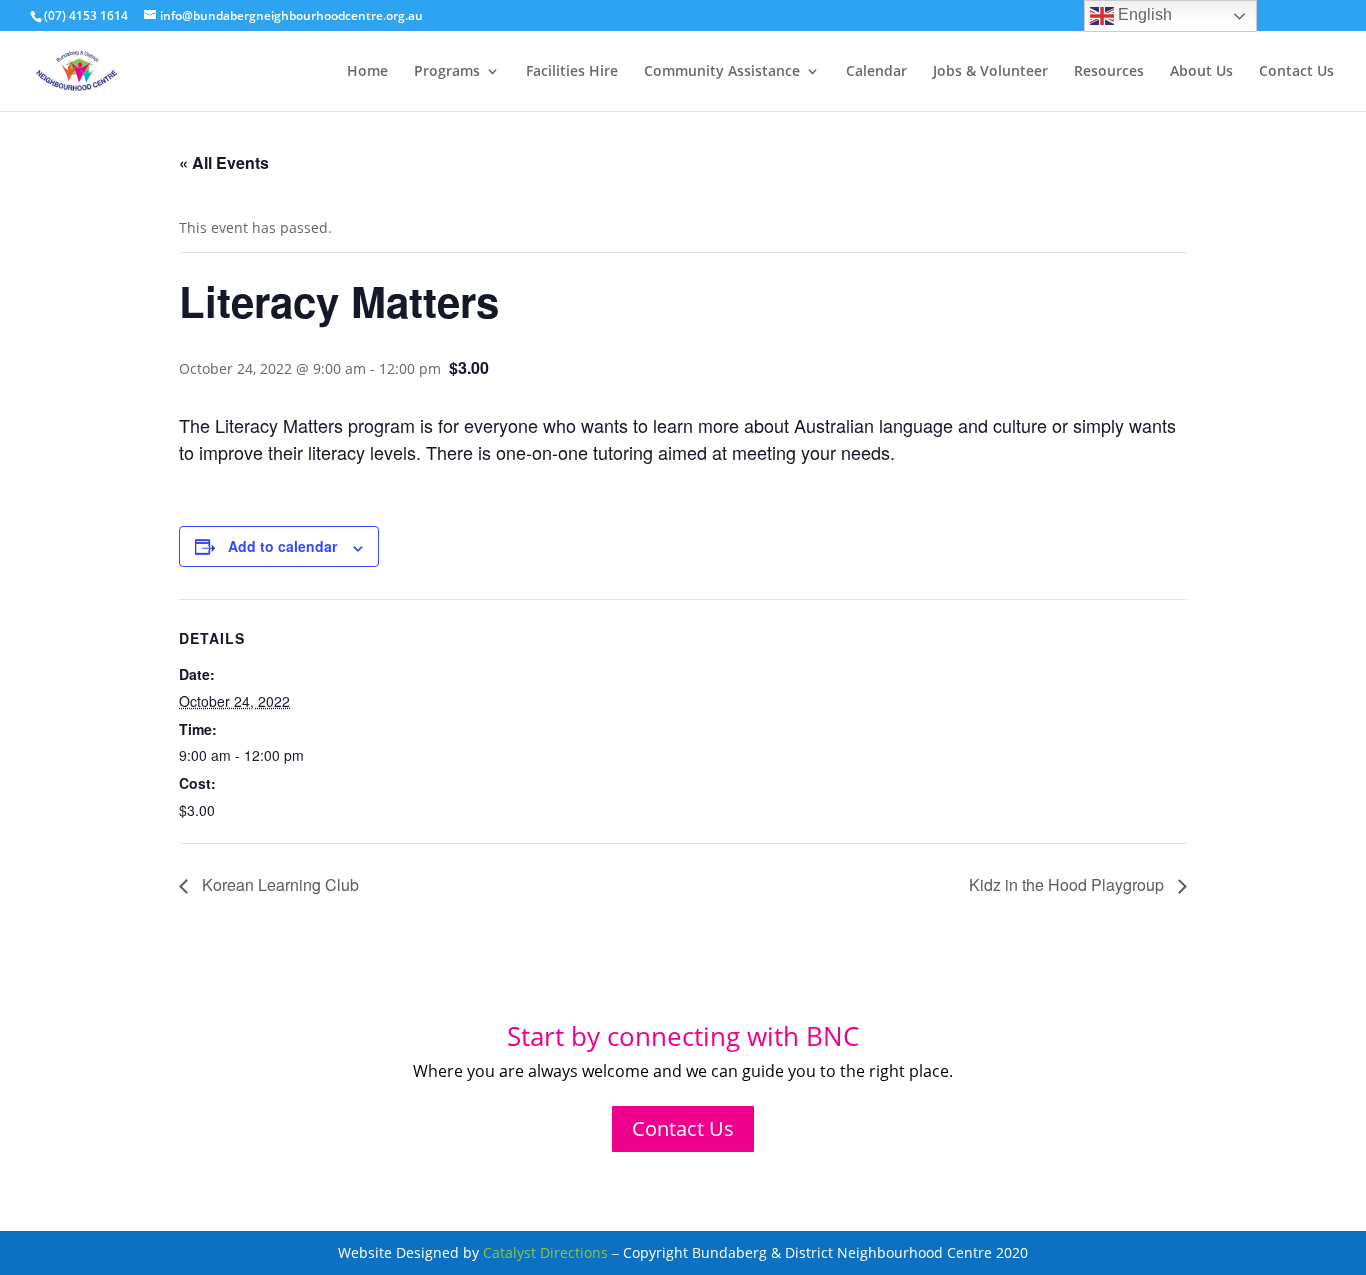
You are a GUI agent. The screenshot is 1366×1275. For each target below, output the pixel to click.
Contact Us (1296, 72)
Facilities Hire (572, 72)
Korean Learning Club (278, 884)
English (1143, 14)
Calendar (876, 72)
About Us (1201, 72)
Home (367, 72)
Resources (1109, 72)
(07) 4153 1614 (86, 15)
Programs (447, 72)
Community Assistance (722, 72)
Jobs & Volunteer (990, 72)
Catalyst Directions (545, 1252)
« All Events (224, 162)
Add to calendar (282, 546)
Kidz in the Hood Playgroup (1068, 884)
